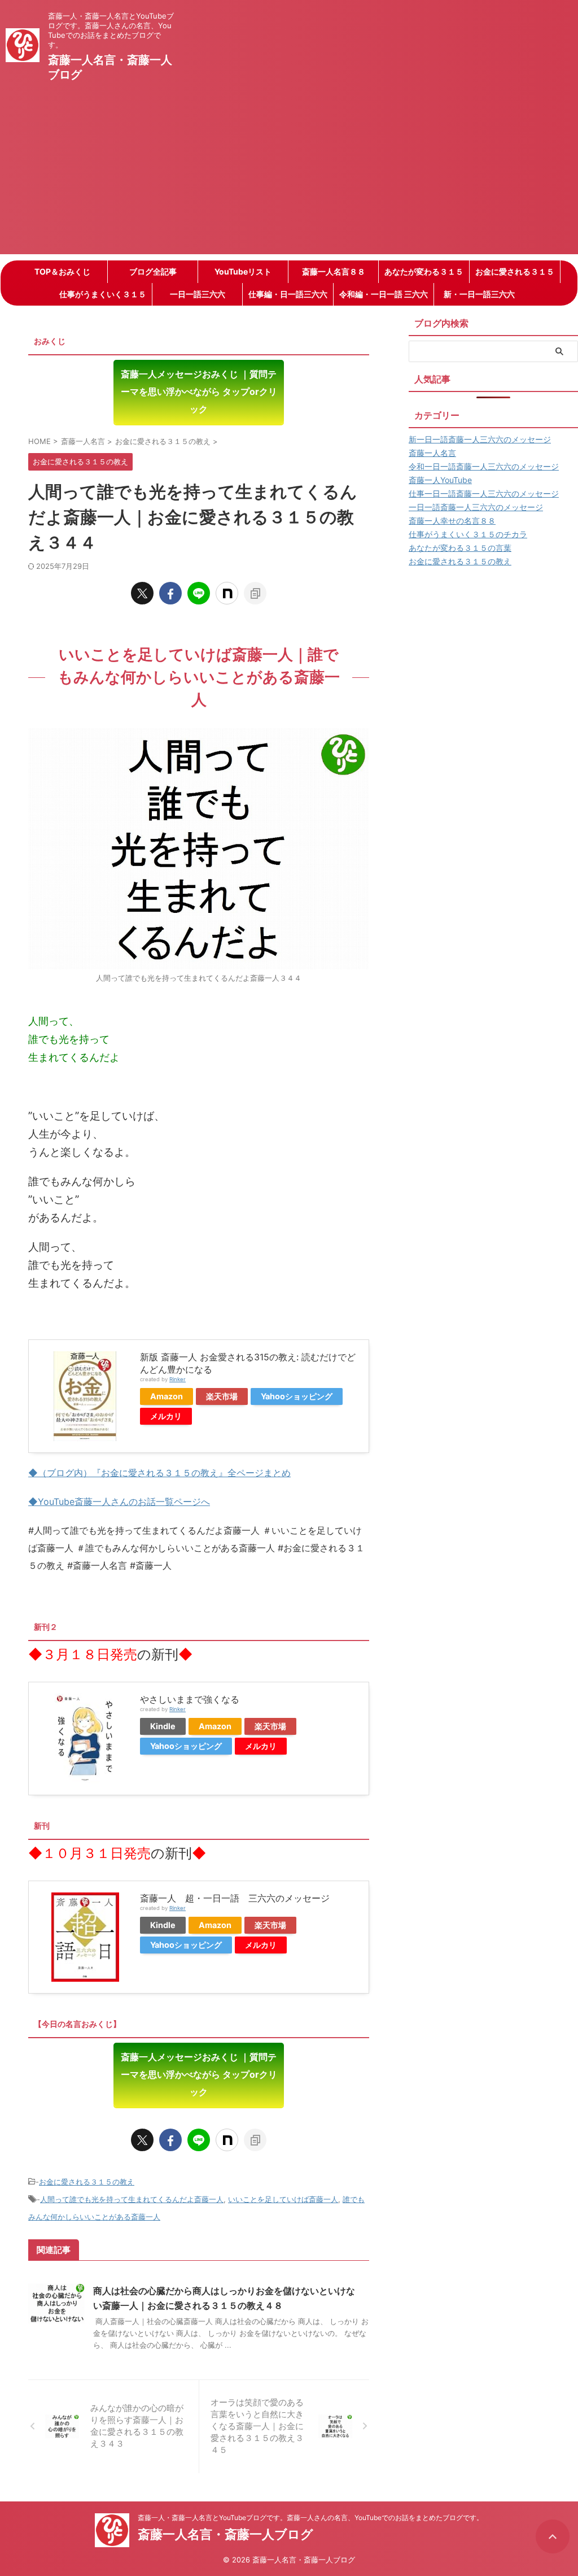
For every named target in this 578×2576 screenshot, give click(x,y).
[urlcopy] (255, 593)
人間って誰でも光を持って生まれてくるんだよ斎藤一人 (132, 2199)
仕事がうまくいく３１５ (103, 294)
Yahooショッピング (297, 1396)
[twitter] (142, 593)
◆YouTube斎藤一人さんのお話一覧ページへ (119, 1502)
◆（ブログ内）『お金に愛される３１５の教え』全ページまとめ (159, 1473)
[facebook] (170, 593)
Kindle (163, 1726)
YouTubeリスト (243, 271)
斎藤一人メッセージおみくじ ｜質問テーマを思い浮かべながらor (199, 391)
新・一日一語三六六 (479, 294)
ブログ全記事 (153, 271)
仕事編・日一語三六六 (288, 294)
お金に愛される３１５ (515, 271)
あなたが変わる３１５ (424, 271)
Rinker (178, 1379)
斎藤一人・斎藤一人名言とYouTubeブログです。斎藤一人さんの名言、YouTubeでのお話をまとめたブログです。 (310, 2518)
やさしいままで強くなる (190, 1699)
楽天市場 (222, 1396)
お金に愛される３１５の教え (87, 2182)
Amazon (167, 1396)
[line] (199, 593)
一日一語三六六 (198, 294)
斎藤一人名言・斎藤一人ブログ (225, 2534)
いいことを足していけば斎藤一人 (283, 2199)
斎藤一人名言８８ (334, 271)
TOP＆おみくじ (62, 271)
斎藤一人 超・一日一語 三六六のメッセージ (235, 1898)
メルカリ (166, 1416)
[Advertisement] (289, 175)
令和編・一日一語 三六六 (384, 294)
